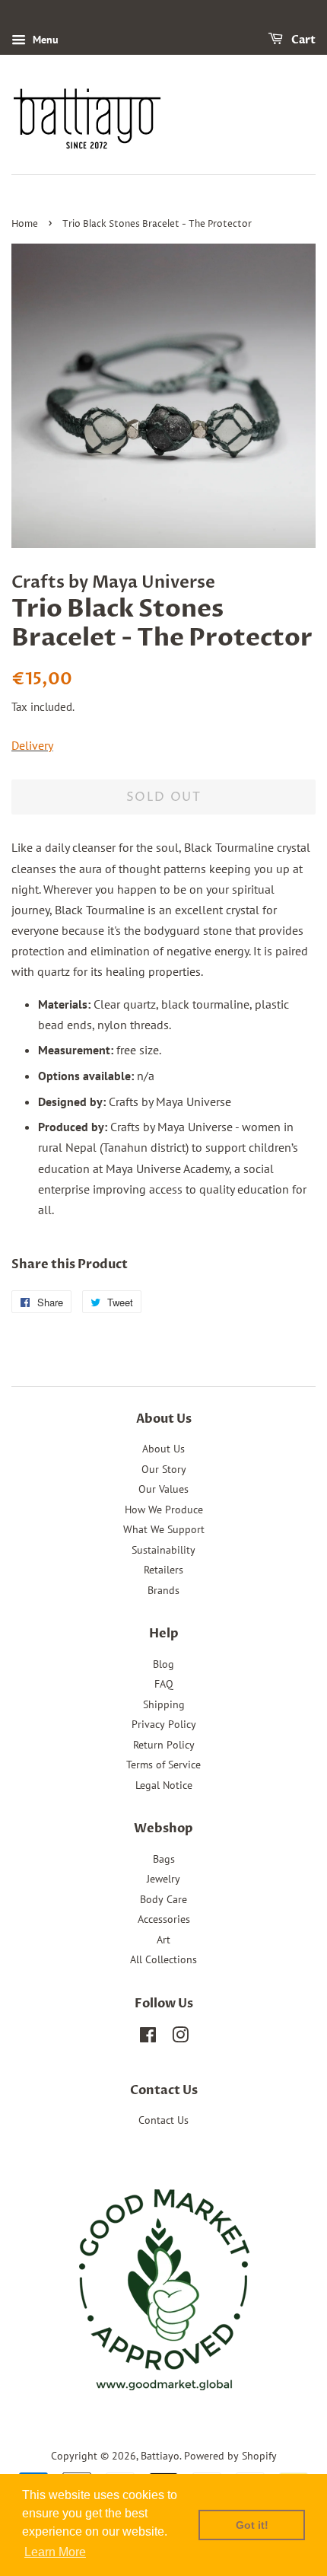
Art (163, 1940)
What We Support (164, 1529)
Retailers (163, 1570)
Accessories (164, 1919)
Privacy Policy (164, 1724)
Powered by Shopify (230, 2456)
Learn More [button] (55, 2552)
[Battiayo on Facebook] (148, 2038)
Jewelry (163, 1879)
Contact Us (163, 2120)
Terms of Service (163, 1765)
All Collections (163, 1959)
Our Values (163, 1489)
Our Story (164, 1469)
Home (25, 224)
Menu (44, 40)
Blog (163, 1664)
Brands (163, 1590)
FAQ (164, 1684)
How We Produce (164, 1510)
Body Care (163, 1899)
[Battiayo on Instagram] (180, 2038)
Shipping (164, 1704)
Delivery (32, 745)
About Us (163, 1449)
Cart (302, 40)
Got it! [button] (252, 2525)
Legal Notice (164, 1785)
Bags (164, 1859)
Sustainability (163, 1550)
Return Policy (164, 1745)
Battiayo (160, 2456)
